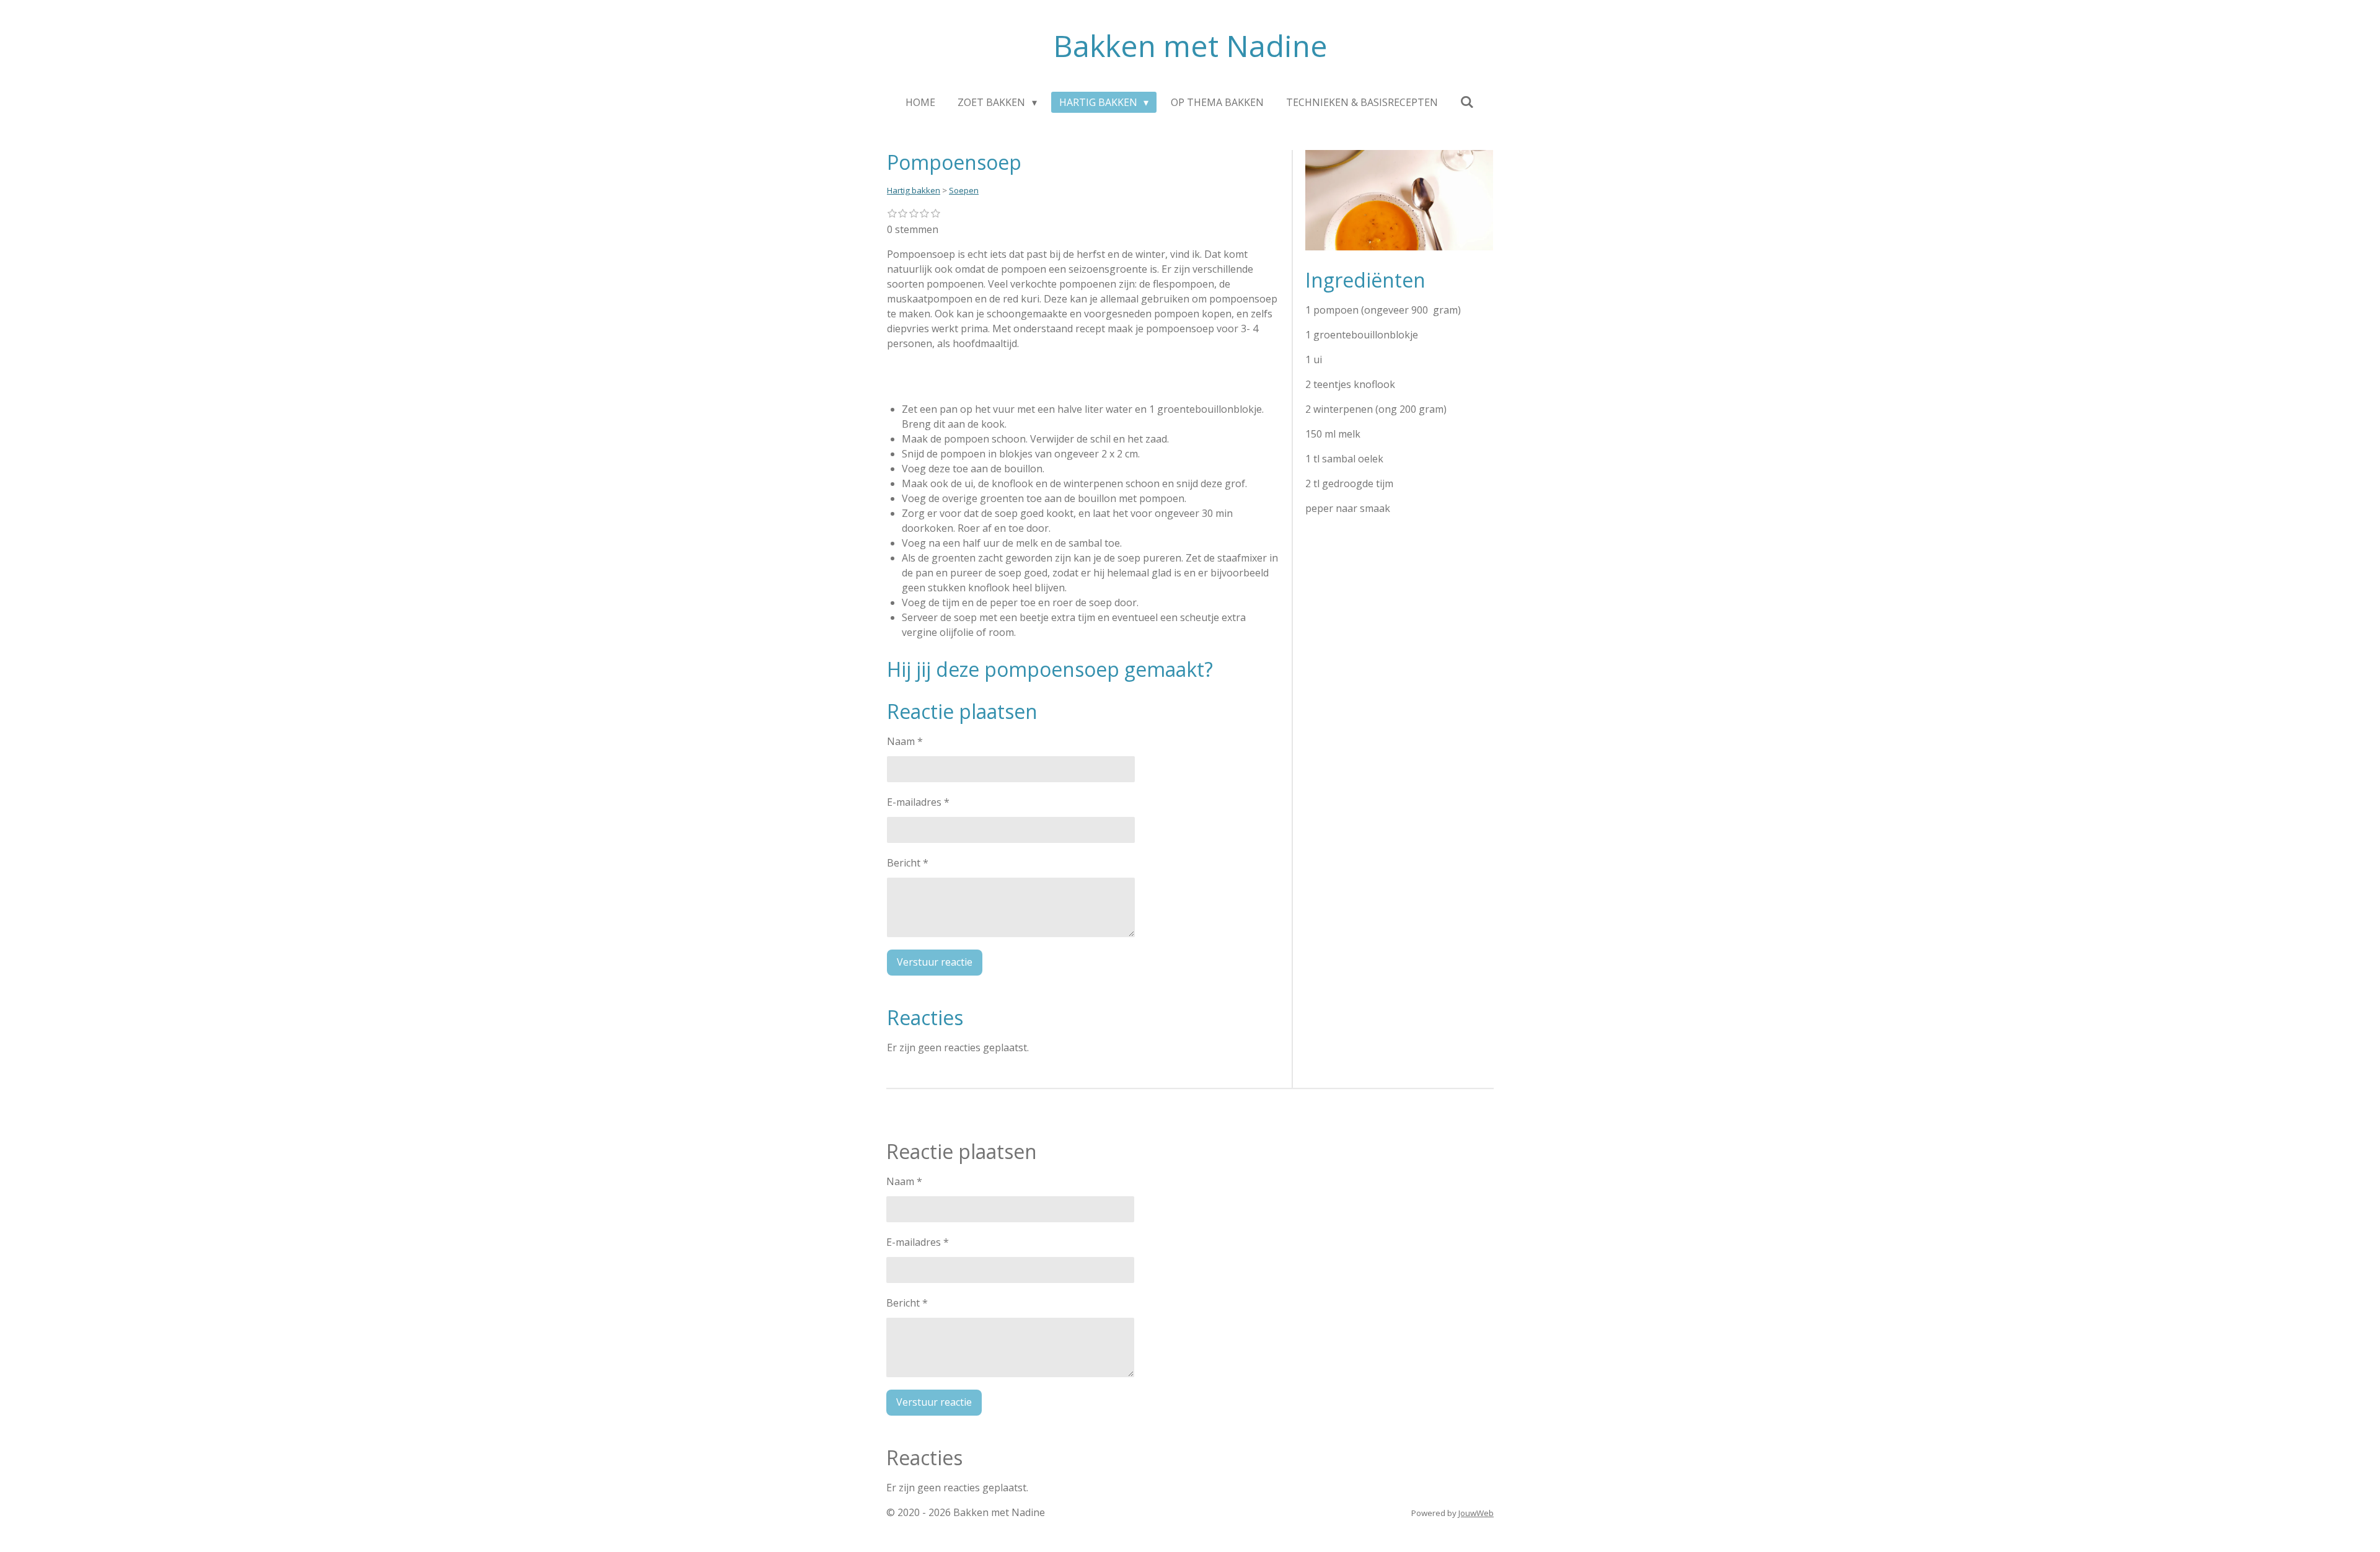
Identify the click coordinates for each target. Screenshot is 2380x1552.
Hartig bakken (914, 190)
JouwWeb (1476, 1513)
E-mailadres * (918, 802)
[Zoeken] (1467, 102)
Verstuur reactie (935, 962)
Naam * (905, 741)
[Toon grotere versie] (1399, 200)
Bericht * (908, 863)
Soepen (964, 190)
